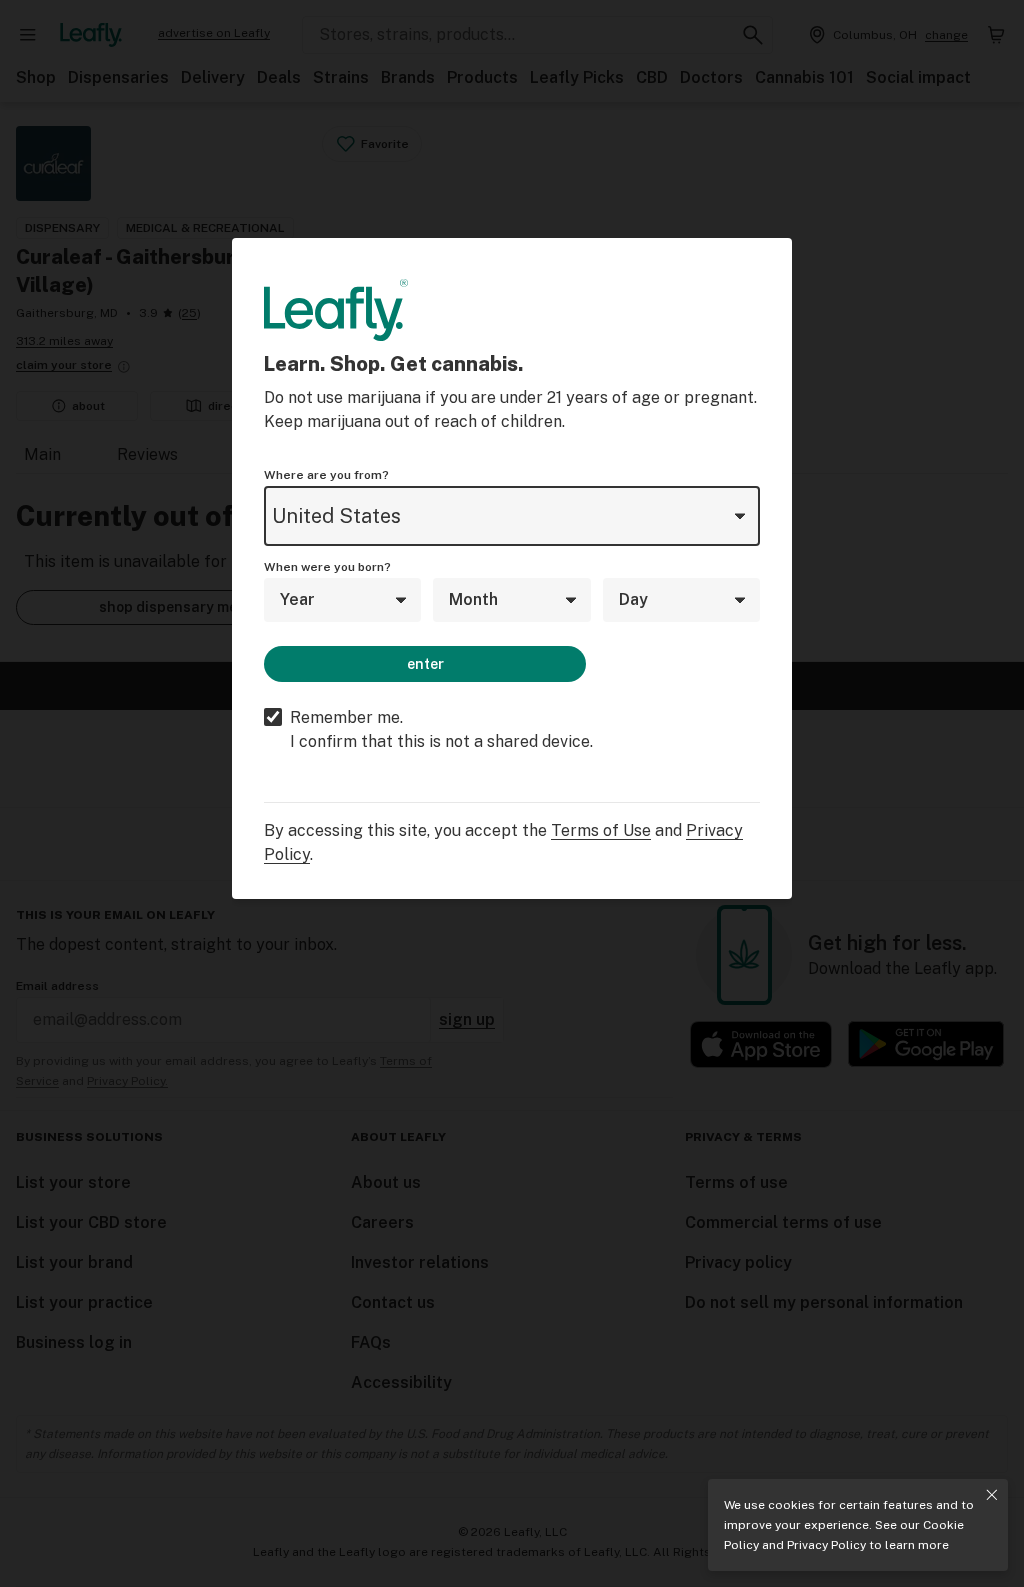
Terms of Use (601, 830)
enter (425, 664)
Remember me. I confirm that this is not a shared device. (441, 729)
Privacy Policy (826, 1545)
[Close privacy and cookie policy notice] (992, 1495)
